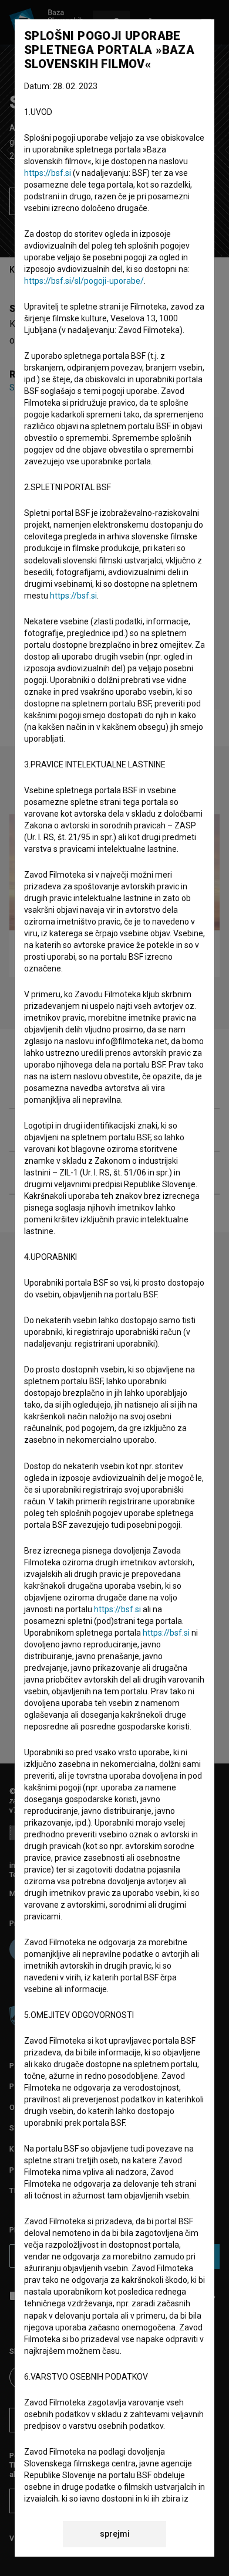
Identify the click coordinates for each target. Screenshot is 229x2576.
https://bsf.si (48, 173)
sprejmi (115, 2534)
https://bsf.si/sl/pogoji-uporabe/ (84, 281)
